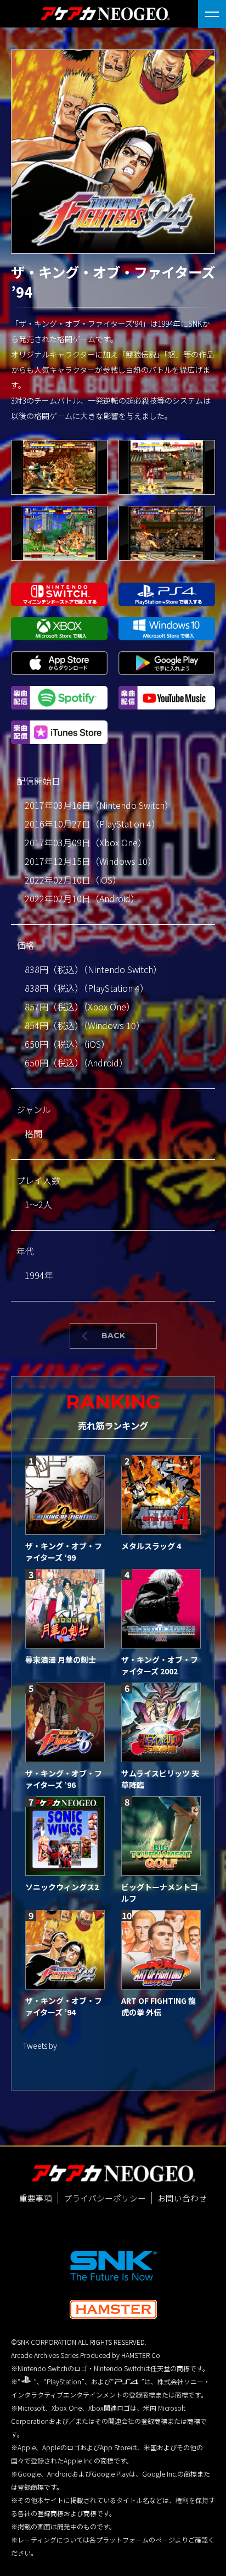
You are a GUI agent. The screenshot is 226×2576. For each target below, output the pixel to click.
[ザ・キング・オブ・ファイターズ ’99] (65, 1495)
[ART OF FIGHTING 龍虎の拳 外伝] (161, 1950)
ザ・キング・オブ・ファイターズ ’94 (64, 2006)
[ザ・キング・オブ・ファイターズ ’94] (65, 1950)
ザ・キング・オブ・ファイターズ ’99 (64, 1552)
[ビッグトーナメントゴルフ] (161, 1836)
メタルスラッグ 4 (151, 1546)
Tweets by (40, 2046)
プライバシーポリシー (105, 2198)
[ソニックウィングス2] (65, 1836)
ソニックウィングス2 (62, 1887)
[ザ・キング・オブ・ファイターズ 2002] (161, 1609)
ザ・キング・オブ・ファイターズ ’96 (64, 1779)
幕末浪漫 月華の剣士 (61, 1659)
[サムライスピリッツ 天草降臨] (161, 1722)
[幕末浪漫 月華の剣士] (65, 1609)
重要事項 (36, 2198)
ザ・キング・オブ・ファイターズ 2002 (160, 1665)
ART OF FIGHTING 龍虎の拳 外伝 (159, 2006)
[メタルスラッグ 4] (161, 1495)
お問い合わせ (182, 2198)
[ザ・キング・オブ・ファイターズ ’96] (65, 1722)
